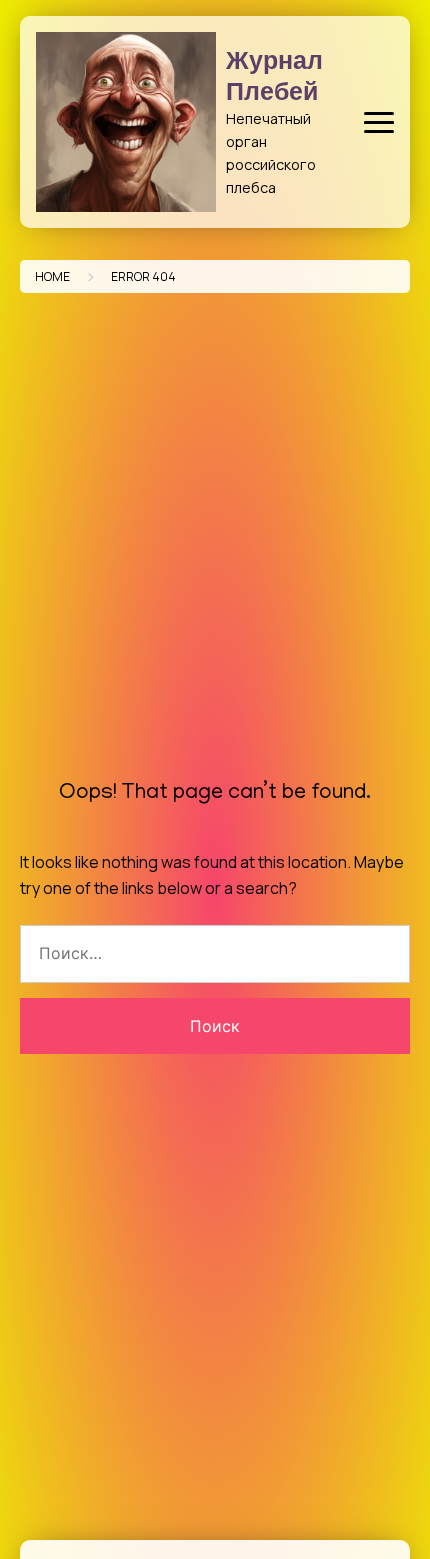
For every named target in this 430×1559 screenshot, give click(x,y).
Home (52, 276)
